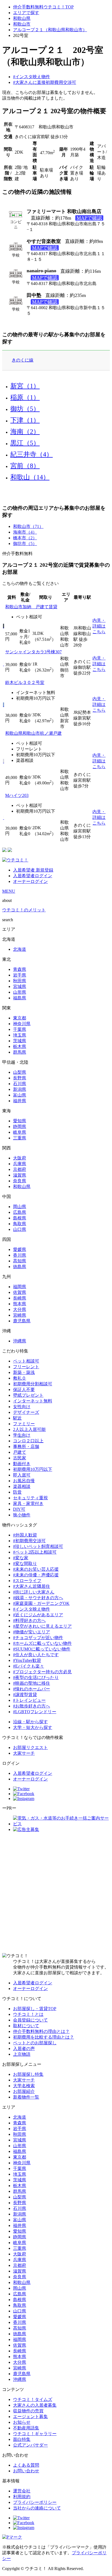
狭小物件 (22, 1515)
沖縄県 (20, 1341)
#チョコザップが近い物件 (38, 1638)
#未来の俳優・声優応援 (36, 1575)
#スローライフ (27, 1581)
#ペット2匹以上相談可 (35, 1552)
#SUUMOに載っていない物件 (42, 1649)
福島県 (20, 998)
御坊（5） (25, 409)
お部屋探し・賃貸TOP (35, 2009)
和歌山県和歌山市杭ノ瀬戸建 (33, 733)
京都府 (20, 1169)
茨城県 (20, 1041)
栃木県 (20, 1046)
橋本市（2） (25, 538)
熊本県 (20, 1304)
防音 (17, 1492)
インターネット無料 (33, 1401)
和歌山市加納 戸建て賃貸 (31, 607)
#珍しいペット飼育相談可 (38, 1546)
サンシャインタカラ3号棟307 (33, 652)
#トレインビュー (29, 1700)
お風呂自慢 (24, 1481)
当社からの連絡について (37, 2508)
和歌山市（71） (28, 526)
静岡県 (20, 1127)
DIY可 (19, 1509)
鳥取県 (20, 1224)
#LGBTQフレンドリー (35, 1712)
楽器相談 (22, 1486)
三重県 (20, 1138)
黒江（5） (25, 443)
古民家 (20, 1458)
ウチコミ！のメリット (24, 910)
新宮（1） (25, 386)
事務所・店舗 (26, 1447)
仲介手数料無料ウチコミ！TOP (43, 7)
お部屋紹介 (24, 2091)
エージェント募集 (30, 2417)
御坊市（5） (25, 544)
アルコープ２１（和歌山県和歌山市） (50, 30)
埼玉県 (20, 1035)
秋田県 (20, 981)
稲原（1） (25, 397)
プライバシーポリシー (35, 2502)
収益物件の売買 (28, 2411)
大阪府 (20, 1158)
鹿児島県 (22, 1321)
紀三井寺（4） (32, 454)
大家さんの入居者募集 (35, 2405)
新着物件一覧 (26, 2097)
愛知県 (20, 1121)
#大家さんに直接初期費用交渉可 (45, 82)
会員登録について (30, 2020)
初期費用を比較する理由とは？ (43, 2037)
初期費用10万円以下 (33, 1469)
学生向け (22, 1435)
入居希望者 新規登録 (33, 870)
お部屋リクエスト (30, 1748)
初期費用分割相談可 (33, 1384)
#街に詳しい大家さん (34, 1592)
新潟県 (20, 1089)
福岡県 (20, 1287)
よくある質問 (26, 2465)
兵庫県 (20, 1164)
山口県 (20, 1229)
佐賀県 (20, 1292)
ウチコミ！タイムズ (33, 2399)
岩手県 (20, 975)
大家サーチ (24, 1753)
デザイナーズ (26, 1412)
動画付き (22, 1464)
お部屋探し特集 (28, 2074)
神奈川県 (22, 1024)
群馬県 (20, 1052)
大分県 (20, 1309)
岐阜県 (20, 1132)
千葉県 (20, 1029)
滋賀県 (20, 1175)
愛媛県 (20, 1249)
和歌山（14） (30, 477)
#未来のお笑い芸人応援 (36, 1569)
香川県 (20, 1255)
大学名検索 (24, 2086)
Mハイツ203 (17, 795)
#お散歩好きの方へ (32, 1706)
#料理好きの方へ (29, 1620)
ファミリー (24, 1424)
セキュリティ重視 (30, 1498)
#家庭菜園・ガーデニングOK (41, 1603)
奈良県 (20, 1181)
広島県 (20, 1212)
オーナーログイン (30, 881)
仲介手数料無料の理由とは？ (41, 2031)
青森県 (20, 969)
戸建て (20, 1452)
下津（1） (25, 420)
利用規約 (22, 2497)
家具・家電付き (28, 1504)
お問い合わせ (26, 2471)
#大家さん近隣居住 (32, 1586)
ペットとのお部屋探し (35, 2043)
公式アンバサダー (30, 2445)
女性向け (22, 1407)
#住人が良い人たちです (36, 1655)
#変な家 (21, 1558)
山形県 (20, 992)
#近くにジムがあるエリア (38, 1615)
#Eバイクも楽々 (29, 1666)
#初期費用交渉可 (29, 1541)
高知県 (20, 1261)
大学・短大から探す (33, 1727)
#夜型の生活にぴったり (36, 1677)
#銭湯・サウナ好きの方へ (38, 1598)
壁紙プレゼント (28, 1395)
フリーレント (26, 1367)
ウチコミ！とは (28, 2014)
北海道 (20, 949)
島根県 (20, 1218)
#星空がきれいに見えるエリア (42, 1626)
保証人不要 (24, 1390)
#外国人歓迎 (25, 1535)
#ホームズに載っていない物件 (42, 1643)
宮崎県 (20, 1315)
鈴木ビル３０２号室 (25, 682)
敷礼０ (20, 1378)
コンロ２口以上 (28, 1441)
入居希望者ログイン (33, 876)
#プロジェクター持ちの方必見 (42, 1672)
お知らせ (22, 2422)
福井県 (20, 1101)
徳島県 (20, 1267)
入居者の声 (24, 2049)
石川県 (20, 1084)
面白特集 (22, 2439)
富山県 (20, 1095)
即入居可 (22, 1475)
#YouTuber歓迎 (27, 1660)
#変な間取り (25, 1563)
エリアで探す (26, 13)
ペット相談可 (26, 1361)
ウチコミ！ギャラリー (35, 2434)
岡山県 (20, 1207)
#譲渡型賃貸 (25, 1695)
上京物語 (22, 2054)
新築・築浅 (24, 1372)
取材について (26, 2026)
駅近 (17, 1418)
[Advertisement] (56, 1893)
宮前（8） (25, 466)
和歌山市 (22, 24)
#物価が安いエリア (32, 1632)
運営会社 (22, 2491)
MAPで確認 (89, 218)
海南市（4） (25, 532)
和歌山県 (22, 18)
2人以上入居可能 (29, 1429)
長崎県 (20, 1298)
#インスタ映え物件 (32, 77)
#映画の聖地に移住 (32, 1683)
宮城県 (20, 986)
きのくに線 (23, 360)
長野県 (20, 1078)
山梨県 (20, 1072)
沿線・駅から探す (30, 1722)
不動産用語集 (26, 2428)
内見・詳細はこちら (99, 626)
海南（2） (25, 432)
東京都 (20, 1018)
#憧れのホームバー (32, 1689)
